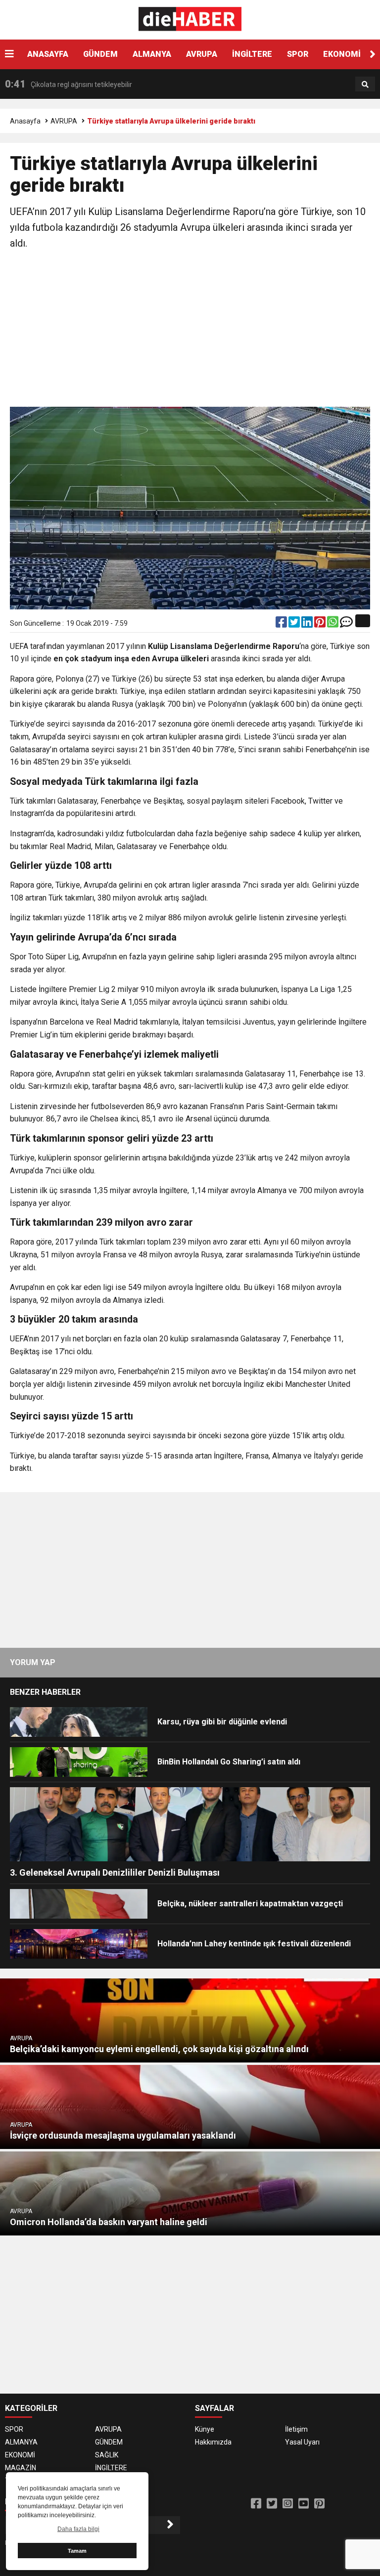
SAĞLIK (107, 2455)
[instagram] (288, 2504)
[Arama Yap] (365, 85)
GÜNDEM (100, 54)
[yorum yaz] (346, 624)
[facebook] (282, 624)
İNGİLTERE (252, 54)
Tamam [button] (77, 2551)
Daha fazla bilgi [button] (78, 2529)
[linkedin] (308, 624)
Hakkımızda (213, 2442)
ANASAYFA (48, 54)
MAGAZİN (21, 2468)
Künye (205, 2429)
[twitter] (295, 624)
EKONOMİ (342, 54)
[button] (373, 54)
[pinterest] (321, 624)
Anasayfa (25, 121)
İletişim (296, 2429)
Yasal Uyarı (302, 2442)
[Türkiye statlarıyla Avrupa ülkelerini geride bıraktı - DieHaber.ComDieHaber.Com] (190, 19)
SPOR (298, 54)
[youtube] (304, 2504)
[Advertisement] (190, 330)
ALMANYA (152, 54)
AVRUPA (202, 54)
